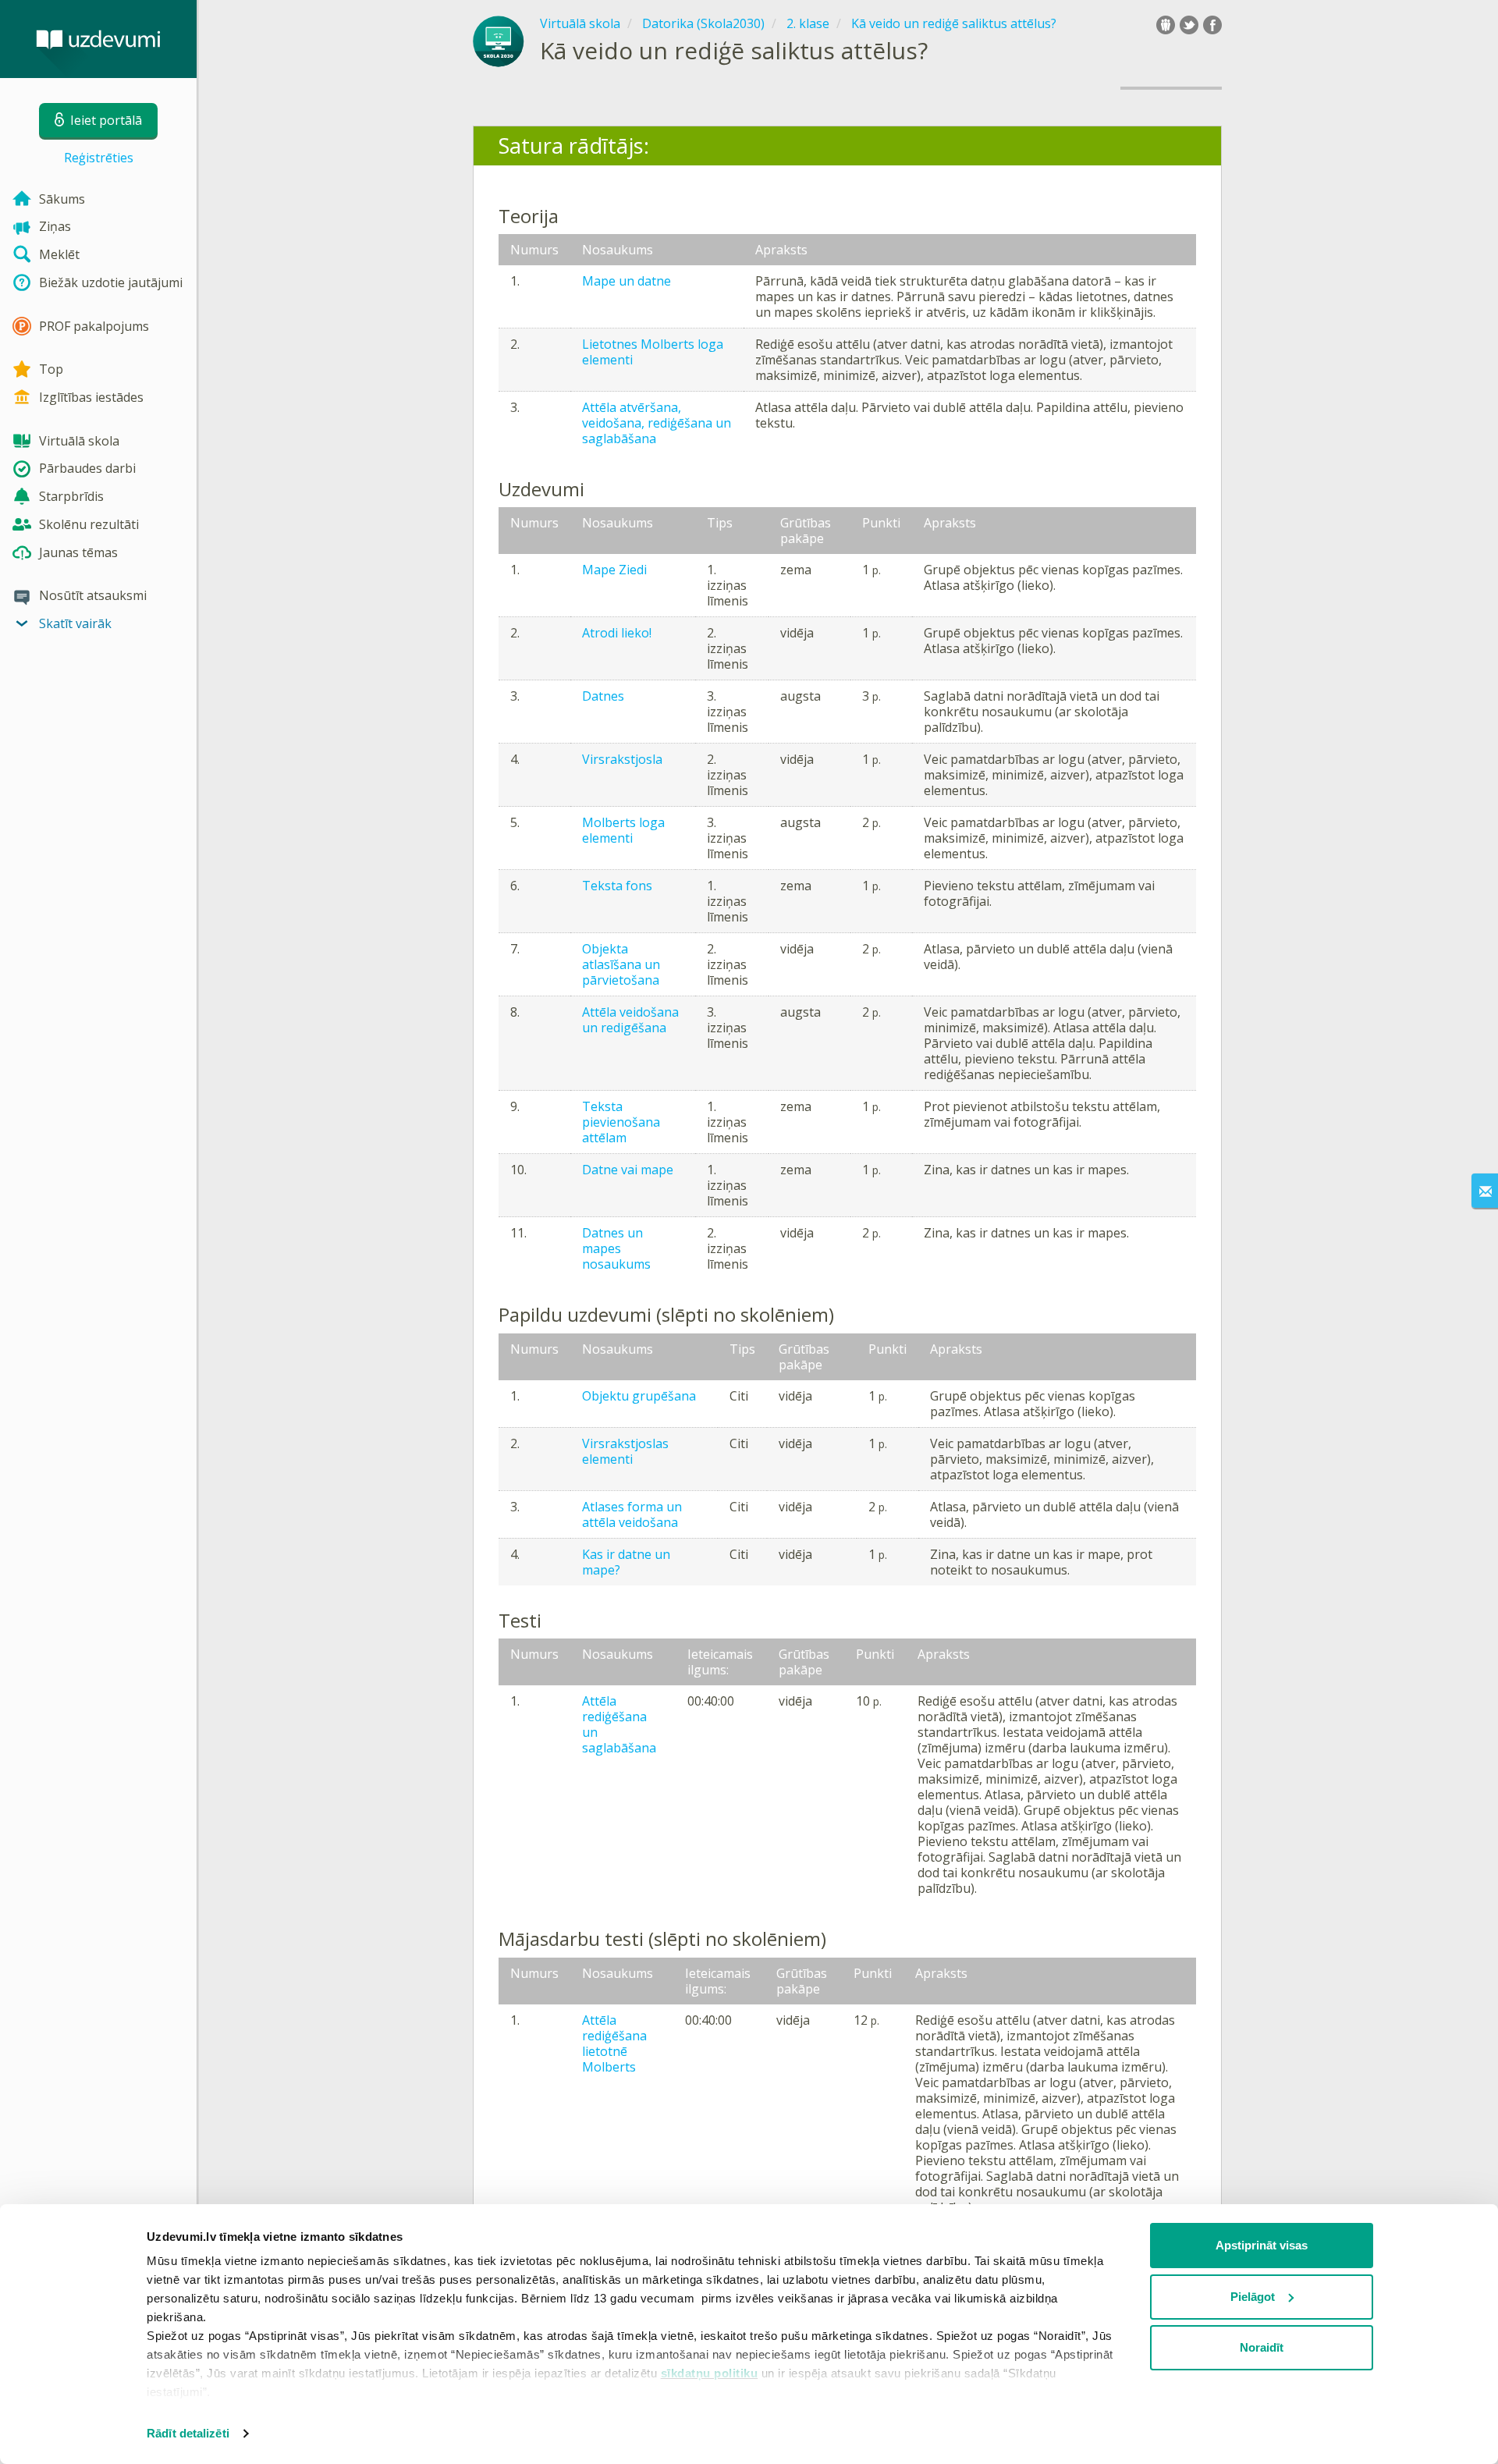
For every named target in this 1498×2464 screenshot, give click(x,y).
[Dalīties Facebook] (1212, 25)
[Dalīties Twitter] (1189, 25)
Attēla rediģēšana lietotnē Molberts (614, 2043)
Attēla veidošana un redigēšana (630, 1020)
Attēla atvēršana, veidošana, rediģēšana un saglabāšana (657, 423)
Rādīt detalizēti (188, 2433)
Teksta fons (617, 886)
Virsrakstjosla (622, 759)
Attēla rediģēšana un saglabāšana (619, 1724)
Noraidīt (1262, 2347)
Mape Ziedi (614, 570)
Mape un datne (627, 281)
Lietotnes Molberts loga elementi (653, 352)
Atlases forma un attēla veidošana (632, 1514)
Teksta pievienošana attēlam (621, 1122)
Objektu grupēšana (639, 1396)
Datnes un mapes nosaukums (616, 1248)
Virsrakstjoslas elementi (625, 1451)
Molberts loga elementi (623, 830)
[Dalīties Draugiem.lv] (1166, 25)
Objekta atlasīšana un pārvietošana (621, 964)
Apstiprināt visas (1262, 2245)
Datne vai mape (628, 1170)
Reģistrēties (99, 158)
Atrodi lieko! (617, 633)
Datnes (603, 696)
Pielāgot (1253, 2297)
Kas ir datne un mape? (626, 1562)
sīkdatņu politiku (710, 2373)
